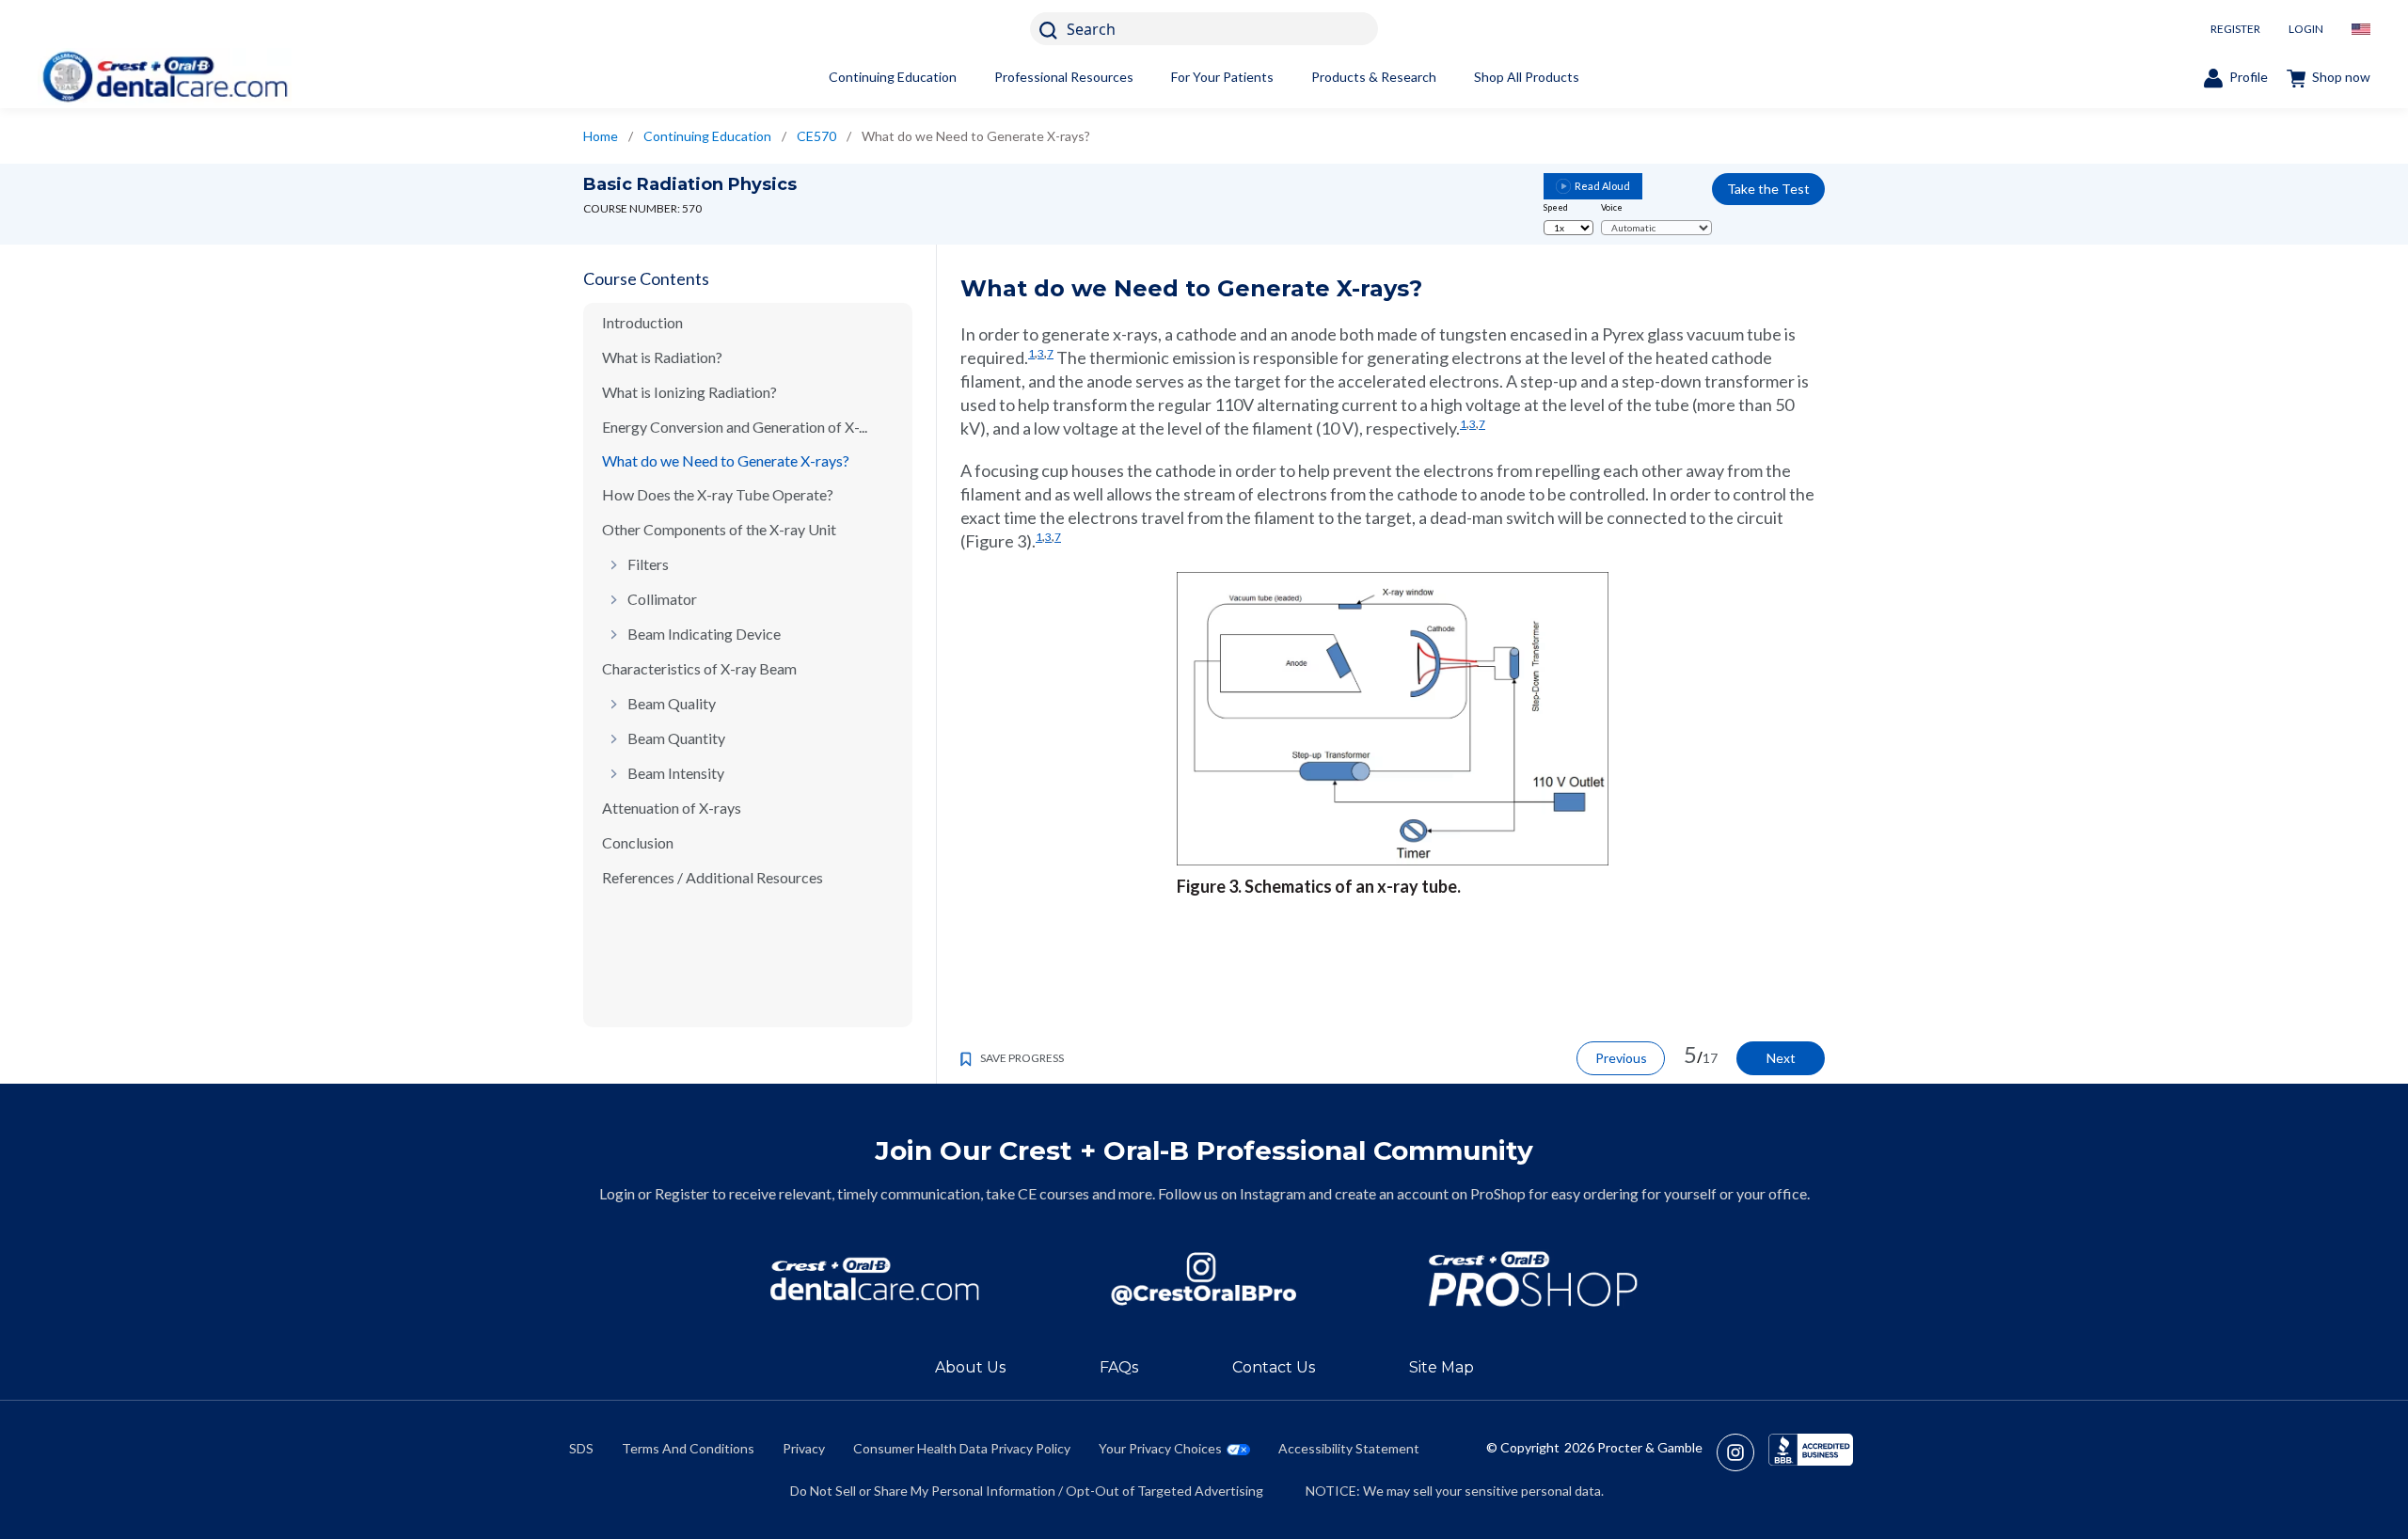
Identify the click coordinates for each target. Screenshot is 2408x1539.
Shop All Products (1527, 77)
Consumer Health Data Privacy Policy (962, 1448)
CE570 (816, 136)
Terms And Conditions (688, 1448)
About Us (970, 1367)
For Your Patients (1222, 77)
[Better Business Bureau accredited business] (1811, 1452)
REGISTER (2235, 29)
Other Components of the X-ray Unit (719, 529)
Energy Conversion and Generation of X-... (735, 427)
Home (601, 136)
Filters (648, 564)
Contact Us (1274, 1367)
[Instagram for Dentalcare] (1204, 1279)
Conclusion (638, 842)
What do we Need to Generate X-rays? (726, 460)
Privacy (804, 1448)
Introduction (642, 322)
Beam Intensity (676, 773)
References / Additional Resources (713, 877)
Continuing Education (893, 77)
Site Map (1442, 1367)
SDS (581, 1448)
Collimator (662, 599)
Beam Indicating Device (704, 634)
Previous (1621, 1058)
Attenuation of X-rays (672, 808)
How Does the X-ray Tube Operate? (718, 494)
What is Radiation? (662, 357)
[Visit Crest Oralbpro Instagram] (1743, 1452)
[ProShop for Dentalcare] (1533, 1279)
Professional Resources (1064, 77)
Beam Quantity (676, 738)
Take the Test (1768, 189)
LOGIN (2306, 29)
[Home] (165, 77)
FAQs (1119, 1367)
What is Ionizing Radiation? (689, 392)
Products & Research (1374, 77)
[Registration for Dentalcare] (875, 1279)
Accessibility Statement (1349, 1448)
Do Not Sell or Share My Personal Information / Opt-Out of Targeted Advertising (1027, 1491)
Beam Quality (672, 703)
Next (1781, 1058)
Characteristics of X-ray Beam (699, 668)
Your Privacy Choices (1160, 1448)
